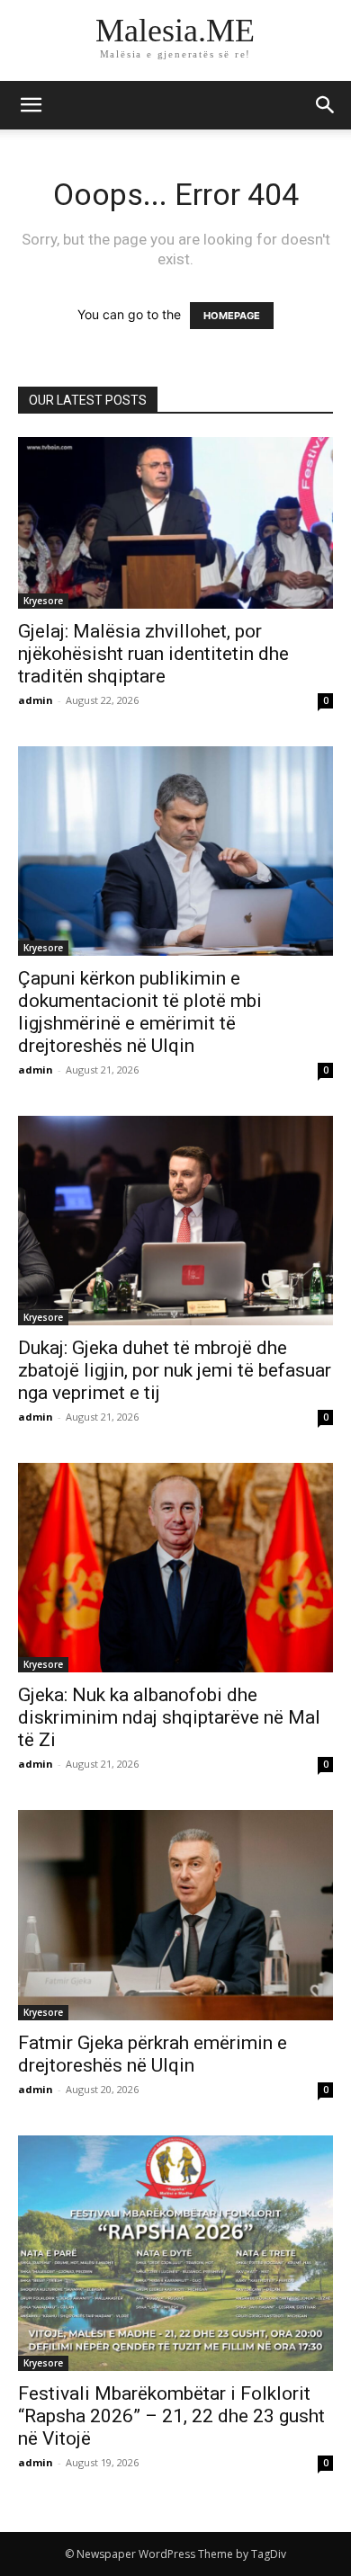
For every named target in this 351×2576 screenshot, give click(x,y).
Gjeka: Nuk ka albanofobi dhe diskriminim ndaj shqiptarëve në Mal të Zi (169, 1717)
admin (36, 700)
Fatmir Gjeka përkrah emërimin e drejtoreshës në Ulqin (153, 2054)
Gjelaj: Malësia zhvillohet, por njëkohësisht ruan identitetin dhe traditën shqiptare (153, 654)
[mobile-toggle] (31, 105)
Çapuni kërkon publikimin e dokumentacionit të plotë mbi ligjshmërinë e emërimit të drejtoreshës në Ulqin (140, 1012)
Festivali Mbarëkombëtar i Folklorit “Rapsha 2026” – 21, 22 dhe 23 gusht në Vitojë (171, 2416)
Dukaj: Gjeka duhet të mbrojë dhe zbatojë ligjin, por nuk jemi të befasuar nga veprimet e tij (175, 1370)
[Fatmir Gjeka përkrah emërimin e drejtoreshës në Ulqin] (175, 1915)
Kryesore (43, 601)
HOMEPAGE (232, 316)
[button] (326, 105)
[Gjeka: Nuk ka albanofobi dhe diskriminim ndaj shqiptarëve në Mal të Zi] (175, 1568)
